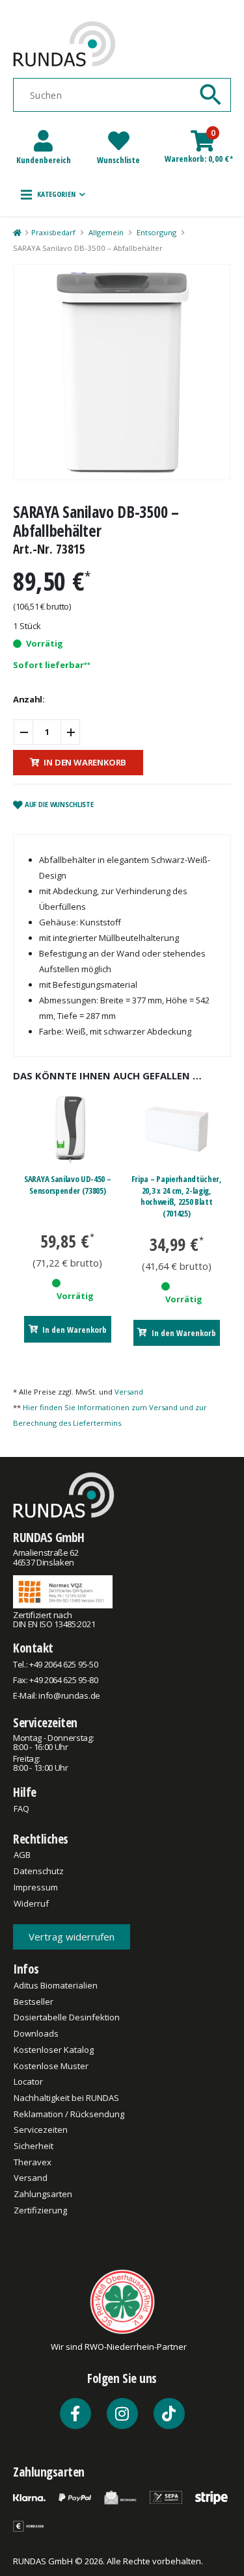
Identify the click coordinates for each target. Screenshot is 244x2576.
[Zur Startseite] (17, 233)
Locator (28, 2081)
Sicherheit (34, 2146)
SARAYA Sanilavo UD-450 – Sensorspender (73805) (67, 1185)
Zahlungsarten (43, 2194)
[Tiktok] (169, 2414)
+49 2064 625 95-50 (63, 1664)
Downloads (36, 2033)
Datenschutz (39, 1871)
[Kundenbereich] (43, 141)
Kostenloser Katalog (54, 2050)
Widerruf (31, 1903)
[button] (53, 194)
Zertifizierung (40, 2210)
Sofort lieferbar (48, 665)
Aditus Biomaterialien (56, 1985)
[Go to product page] (67, 1129)
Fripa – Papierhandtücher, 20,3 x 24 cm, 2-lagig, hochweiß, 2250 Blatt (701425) (177, 1196)
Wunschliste (118, 160)
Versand (129, 1392)
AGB (22, 1855)
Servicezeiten (45, 1722)
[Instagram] (122, 2414)
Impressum (36, 1887)
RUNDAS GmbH (49, 1537)
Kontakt (33, 1648)
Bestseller (34, 2002)
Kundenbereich (44, 160)
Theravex (33, 2162)
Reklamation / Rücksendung (69, 2114)
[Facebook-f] (75, 2414)
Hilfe (25, 1792)
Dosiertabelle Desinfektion (67, 2017)
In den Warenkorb (85, 762)
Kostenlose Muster (51, 2066)
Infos (26, 1969)
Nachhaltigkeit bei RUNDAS (66, 2098)
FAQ (21, 1809)
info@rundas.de (69, 1695)
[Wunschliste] (119, 141)
